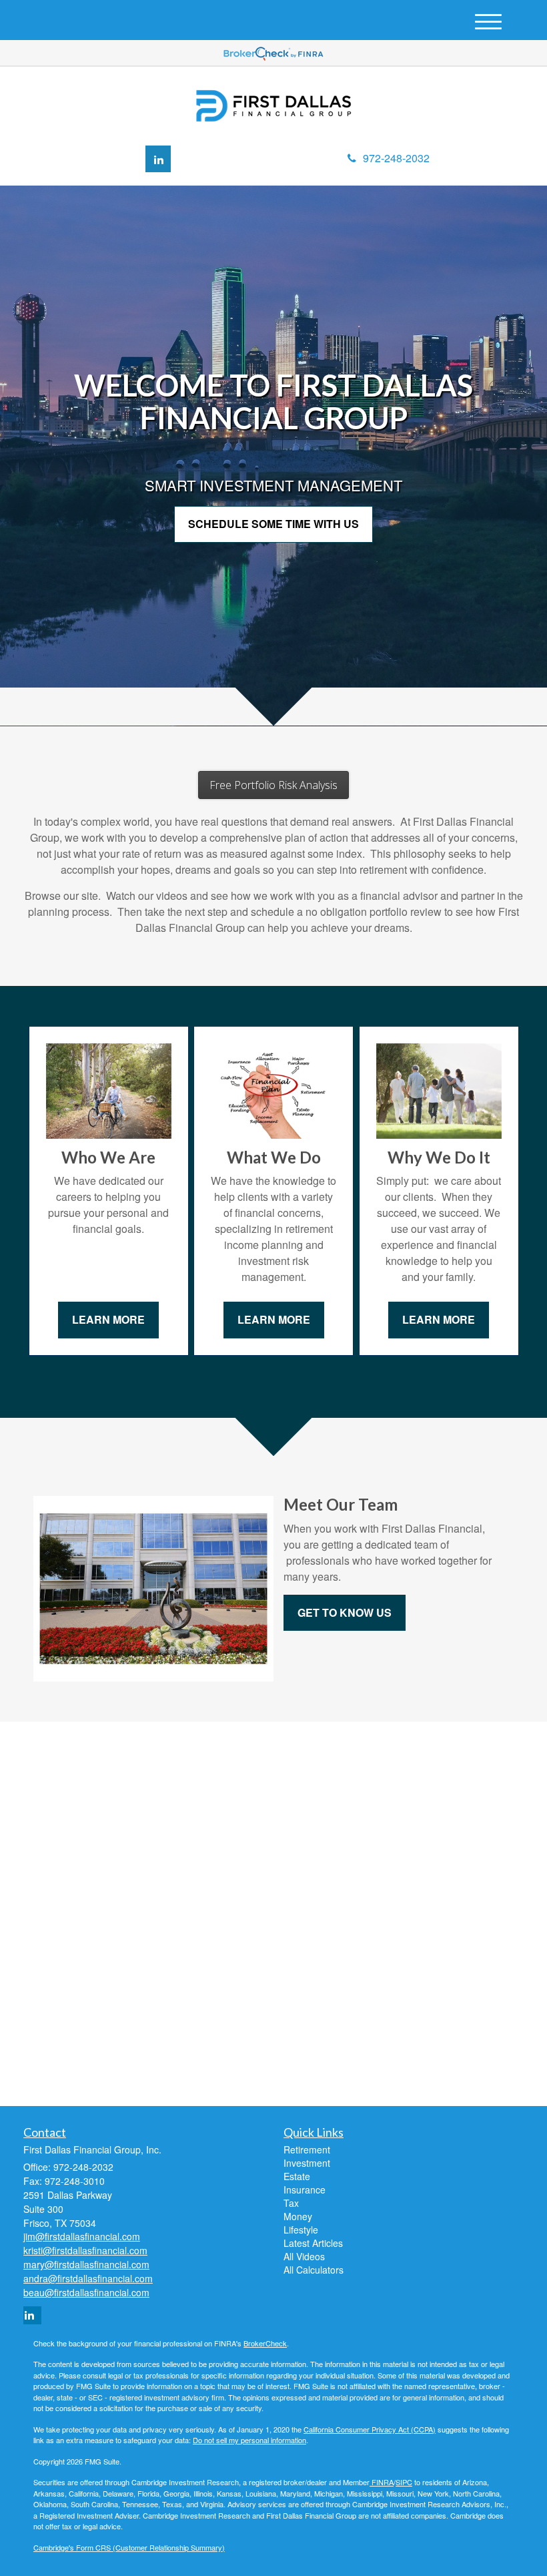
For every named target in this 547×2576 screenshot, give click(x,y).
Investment (307, 2163)
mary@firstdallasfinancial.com (86, 2264)
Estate (297, 2176)
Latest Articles (313, 2243)
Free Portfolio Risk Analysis (273, 785)
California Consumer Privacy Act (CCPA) (370, 2429)
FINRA (382, 2482)
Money (298, 2216)
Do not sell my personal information (249, 2440)
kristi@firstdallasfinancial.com (85, 2250)
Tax (291, 2203)
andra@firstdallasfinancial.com (88, 2278)
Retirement (307, 2149)
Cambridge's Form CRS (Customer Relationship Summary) (129, 2547)
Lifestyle (301, 2230)
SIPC (404, 2482)
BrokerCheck (265, 2343)
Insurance (305, 2189)
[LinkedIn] (158, 159)
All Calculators (314, 2270)
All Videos (304, 2256)
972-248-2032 (396, 158)
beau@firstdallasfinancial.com (86, 2292)
